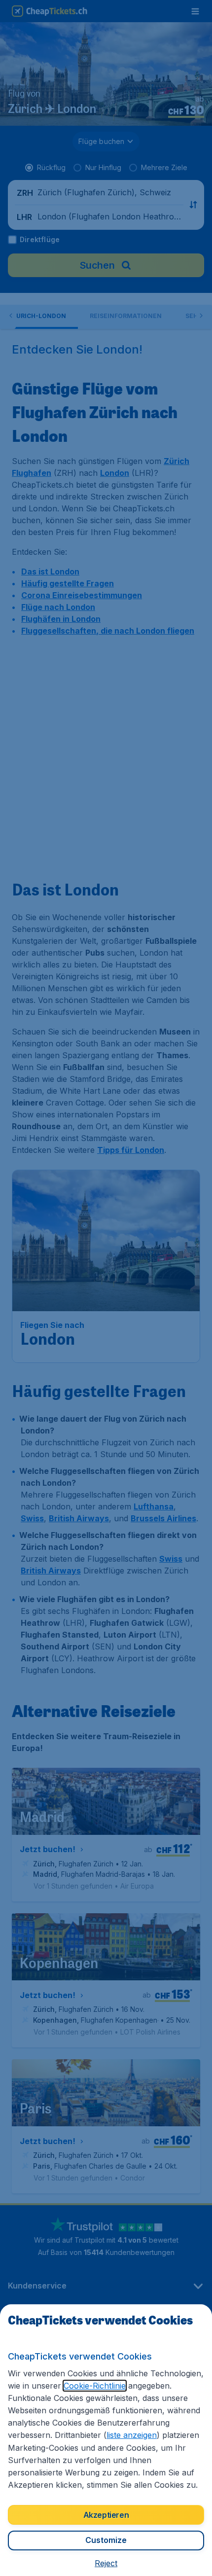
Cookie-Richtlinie (95, 2386)
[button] (106, 2563)
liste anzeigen (132, 2435)
